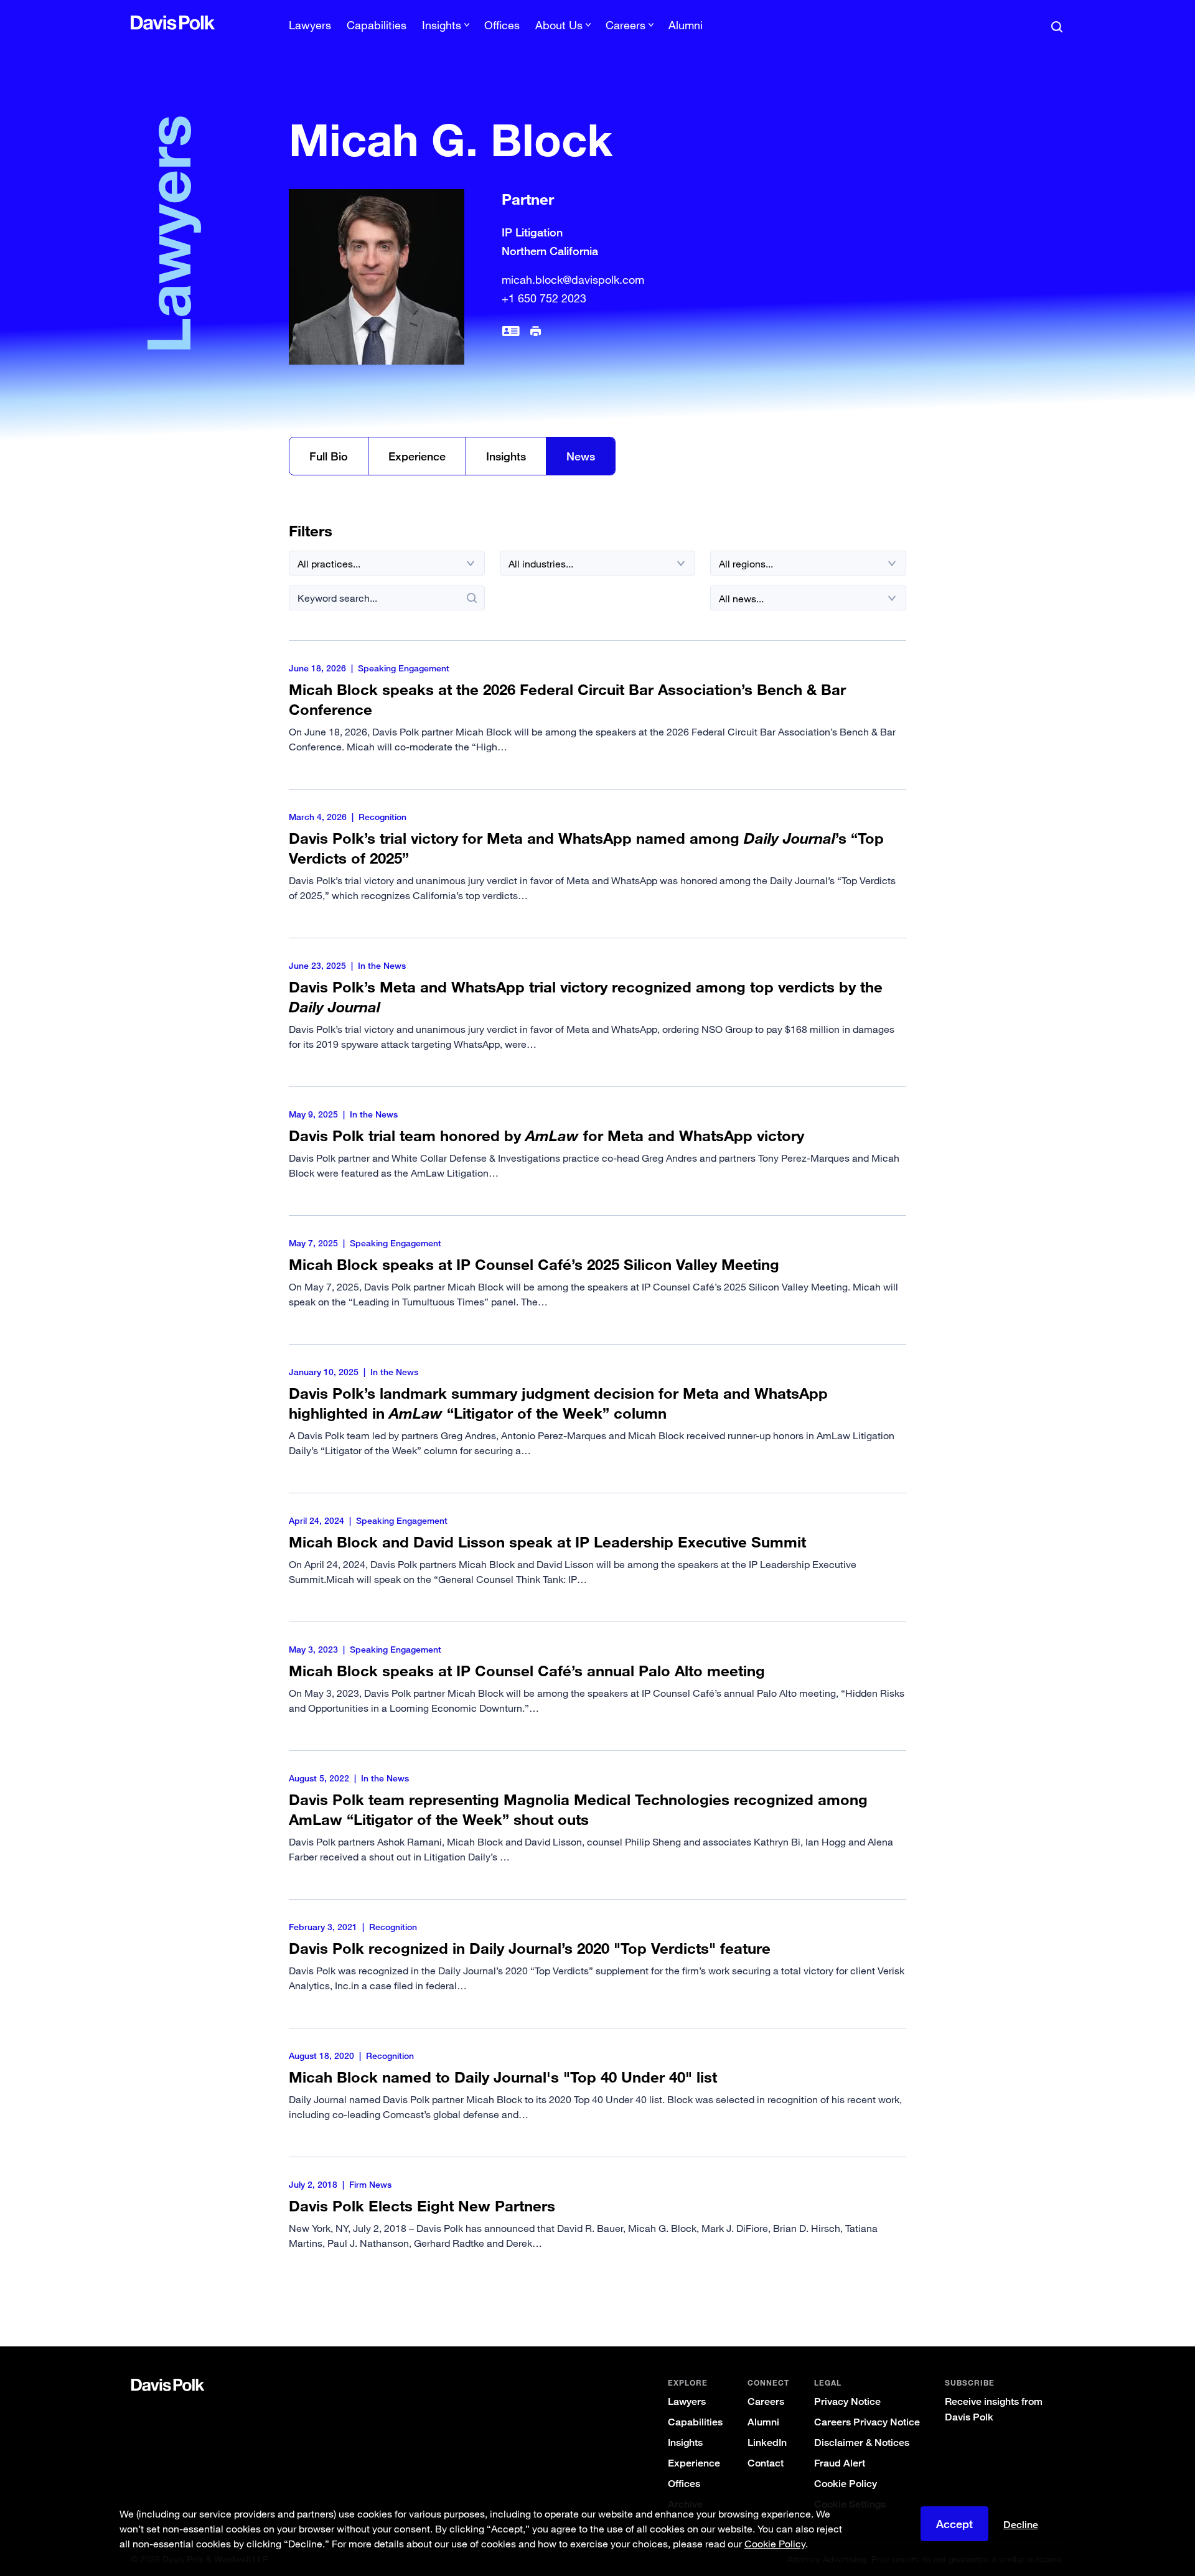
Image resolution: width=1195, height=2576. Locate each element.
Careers (766, 2401)
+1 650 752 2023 (544, 298)
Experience (417, 456)
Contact (766, 2463)
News (581, 456)
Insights (506, 456)
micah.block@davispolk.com (573, 279)
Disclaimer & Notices (862, 2443)
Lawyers (310, 25)
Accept (954, 2524)
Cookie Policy (846, 2484)
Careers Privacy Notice (867, 2422)
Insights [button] (442, 25)
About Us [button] (559, 25)
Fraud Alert (840, 2463)
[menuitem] (310, 29)
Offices (502, 25)
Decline (1021, 2525)
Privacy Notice (847, 2401)
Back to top (1000, 2296)
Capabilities (377, 25)
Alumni (686, 25)
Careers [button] (626, 25)
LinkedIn (767, 2443)
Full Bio (329, 456)
